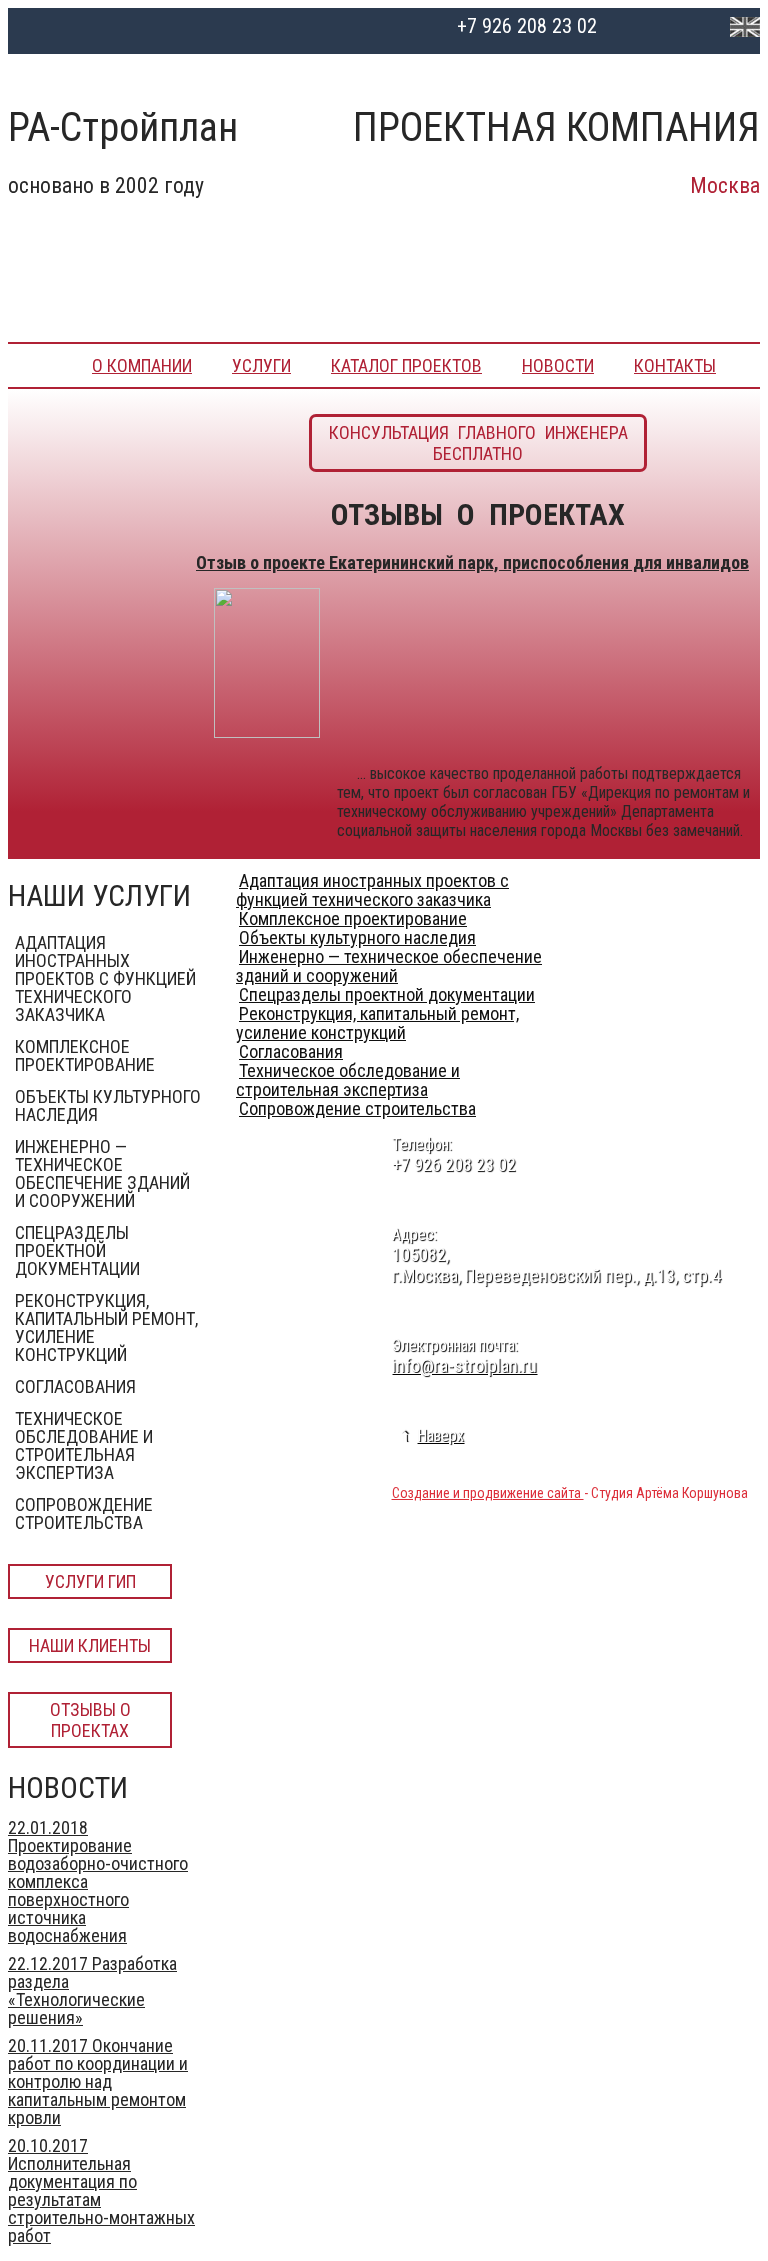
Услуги (261, 365)
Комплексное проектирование (85, 1055)
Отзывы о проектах (90, 1720)
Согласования (75, 1386)
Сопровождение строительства (84, 1513)
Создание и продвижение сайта (488, 1493)
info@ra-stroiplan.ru (464, 1365)
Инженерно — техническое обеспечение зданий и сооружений (102, 1173)
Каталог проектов (406, 365)
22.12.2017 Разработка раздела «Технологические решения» (92, 1990)
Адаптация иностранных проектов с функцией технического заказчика (105, 978)
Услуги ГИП (90, 1581)
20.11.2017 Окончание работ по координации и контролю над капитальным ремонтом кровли (98, 2081)
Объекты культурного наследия (108, 1105)
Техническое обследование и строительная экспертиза (84, 1445)
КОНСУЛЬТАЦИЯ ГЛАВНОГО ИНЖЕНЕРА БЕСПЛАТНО (478, 443)
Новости (558, 365)
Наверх (440, 1435)
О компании (142, 365)
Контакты (675, 365)
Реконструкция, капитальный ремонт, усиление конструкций (106, 1327)
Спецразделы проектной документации (77, 1250)
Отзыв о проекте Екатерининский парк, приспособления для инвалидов (472, 562)
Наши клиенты (90, 1645)
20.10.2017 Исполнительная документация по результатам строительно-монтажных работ (101, 2190)
